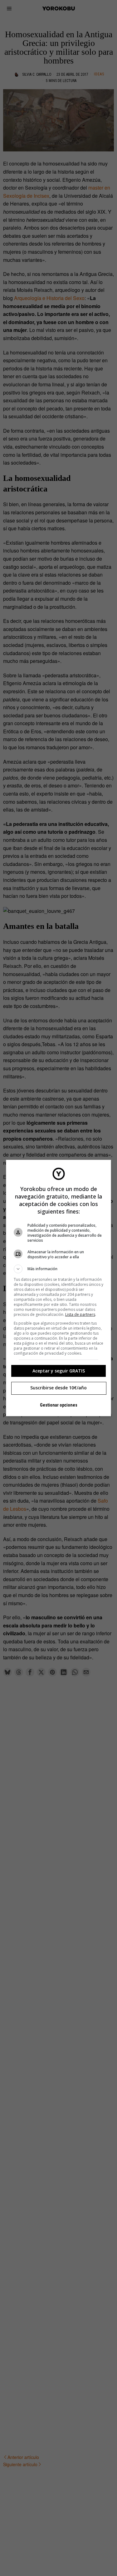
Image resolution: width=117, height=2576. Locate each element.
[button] (59, 1269)
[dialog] (59, 1288)
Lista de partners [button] (80, 1314)
